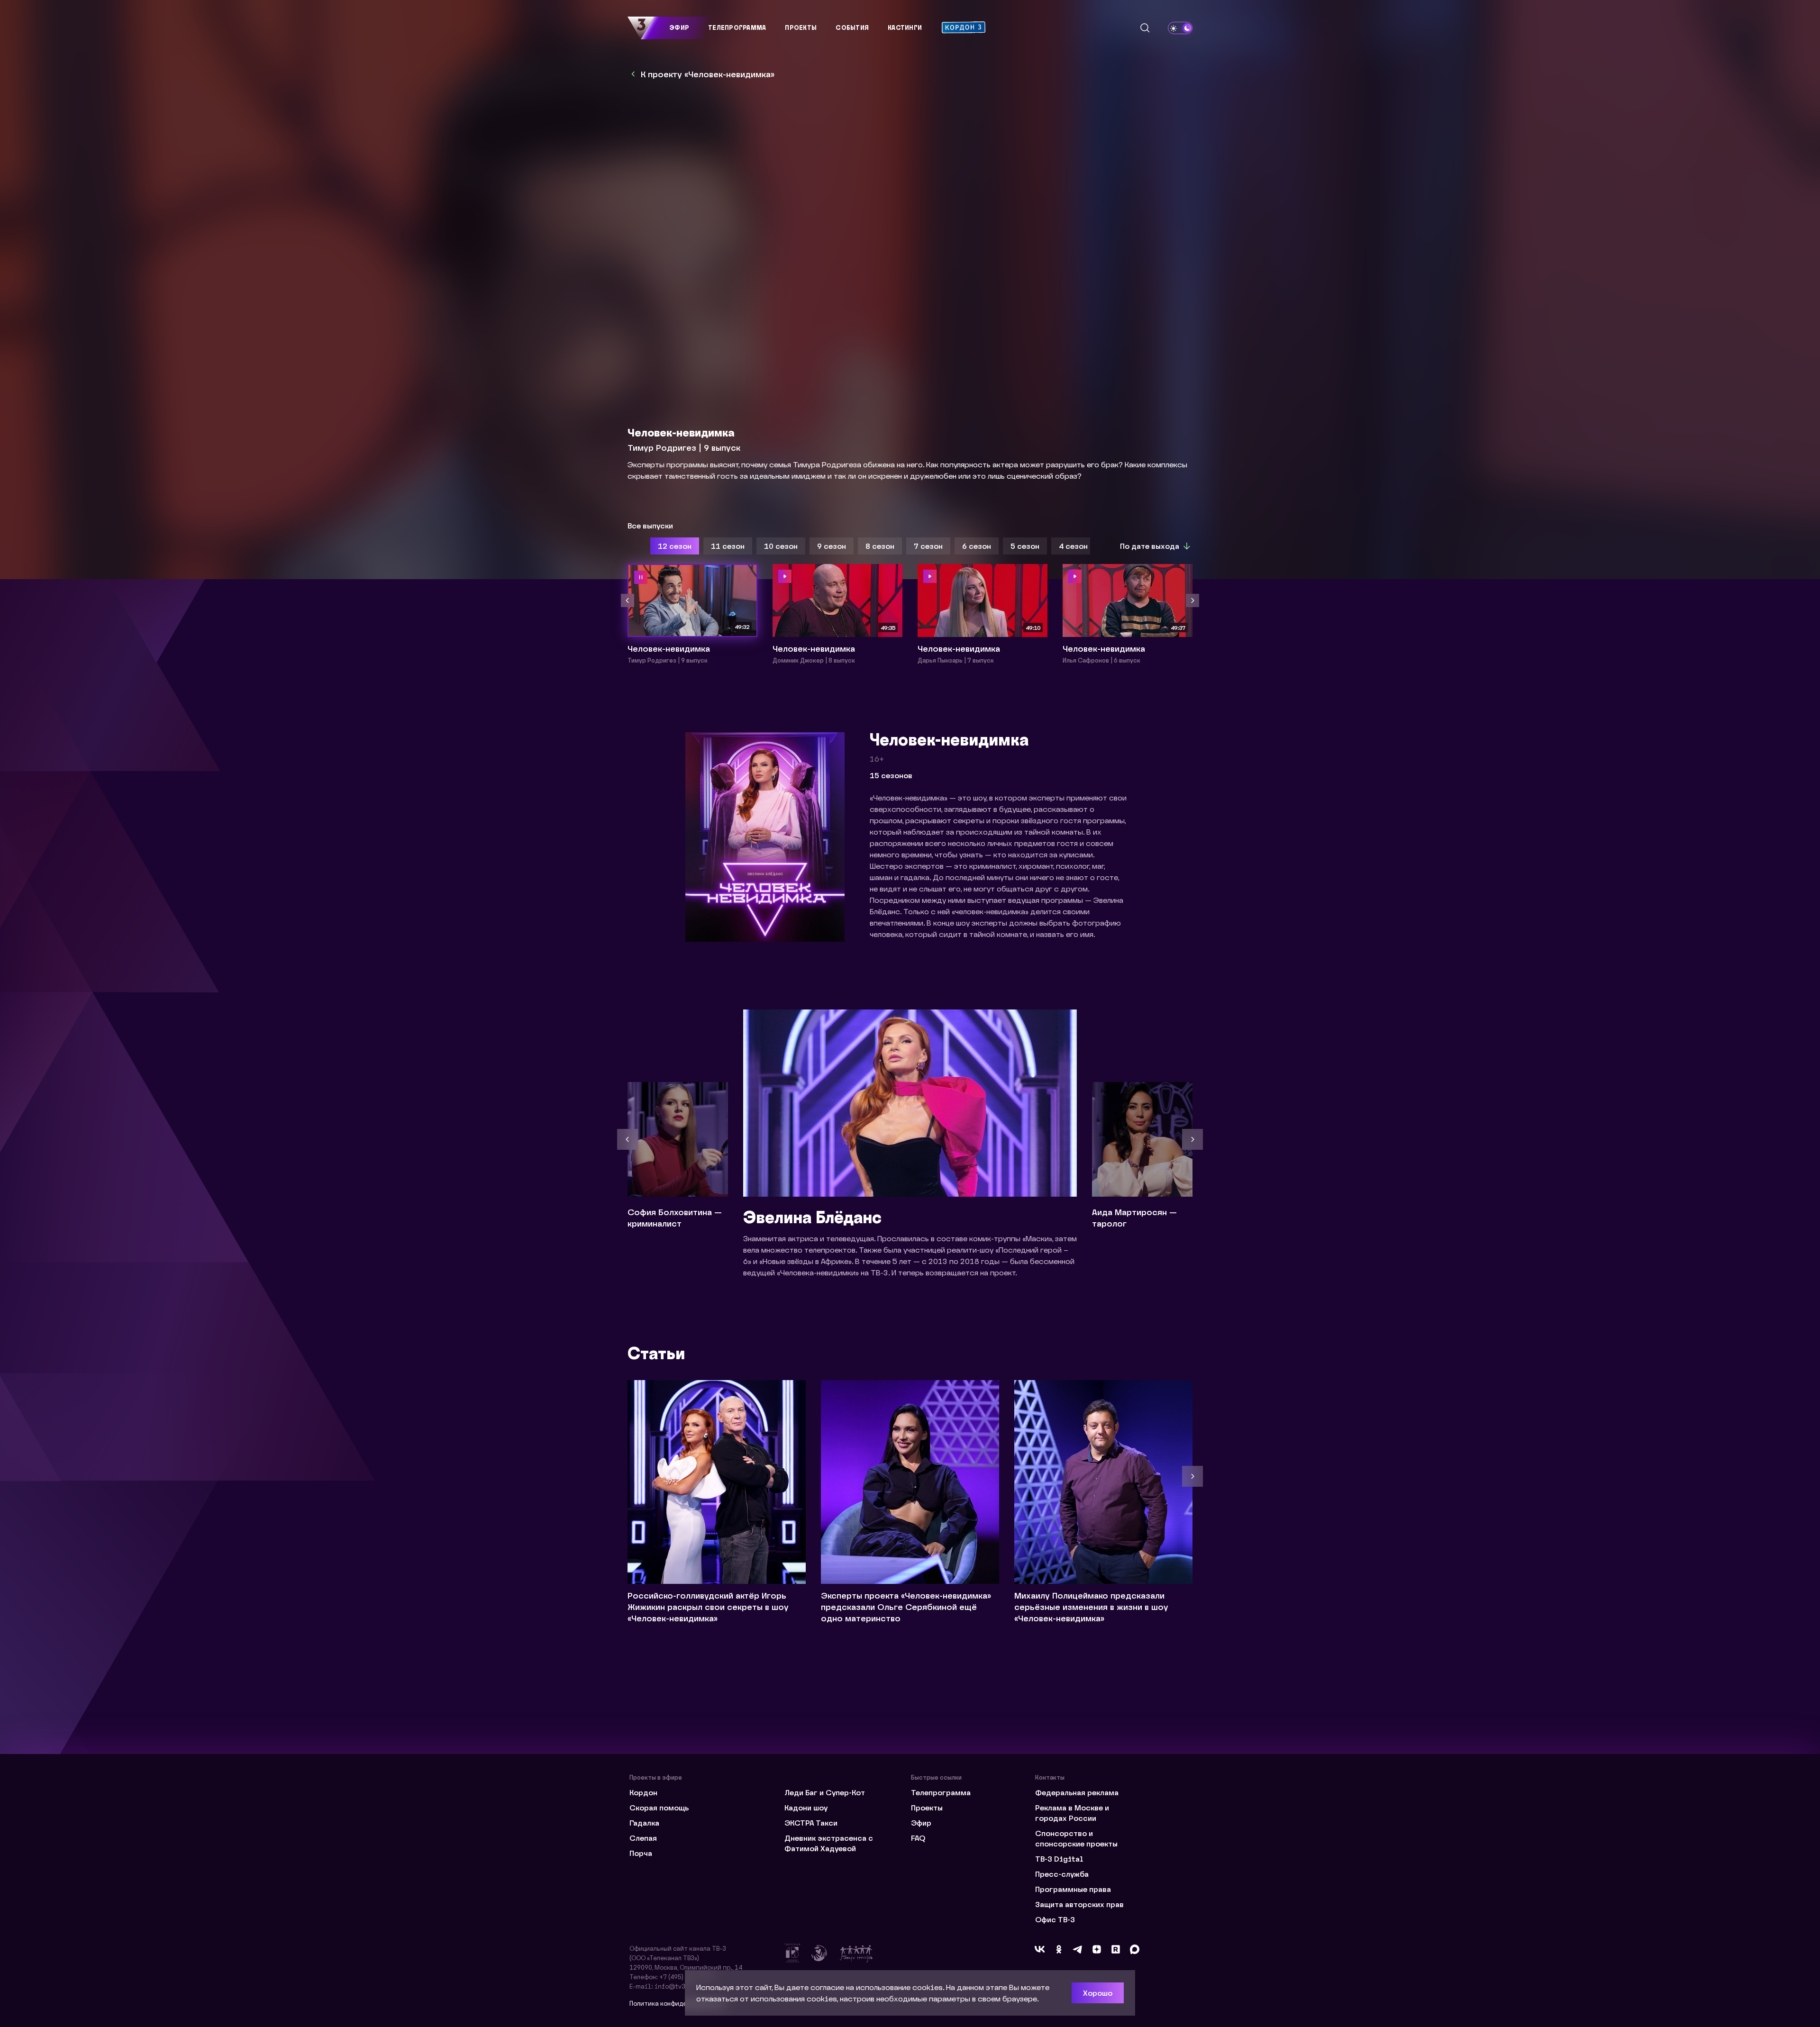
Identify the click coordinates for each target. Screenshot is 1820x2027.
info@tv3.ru (674, 1986)
